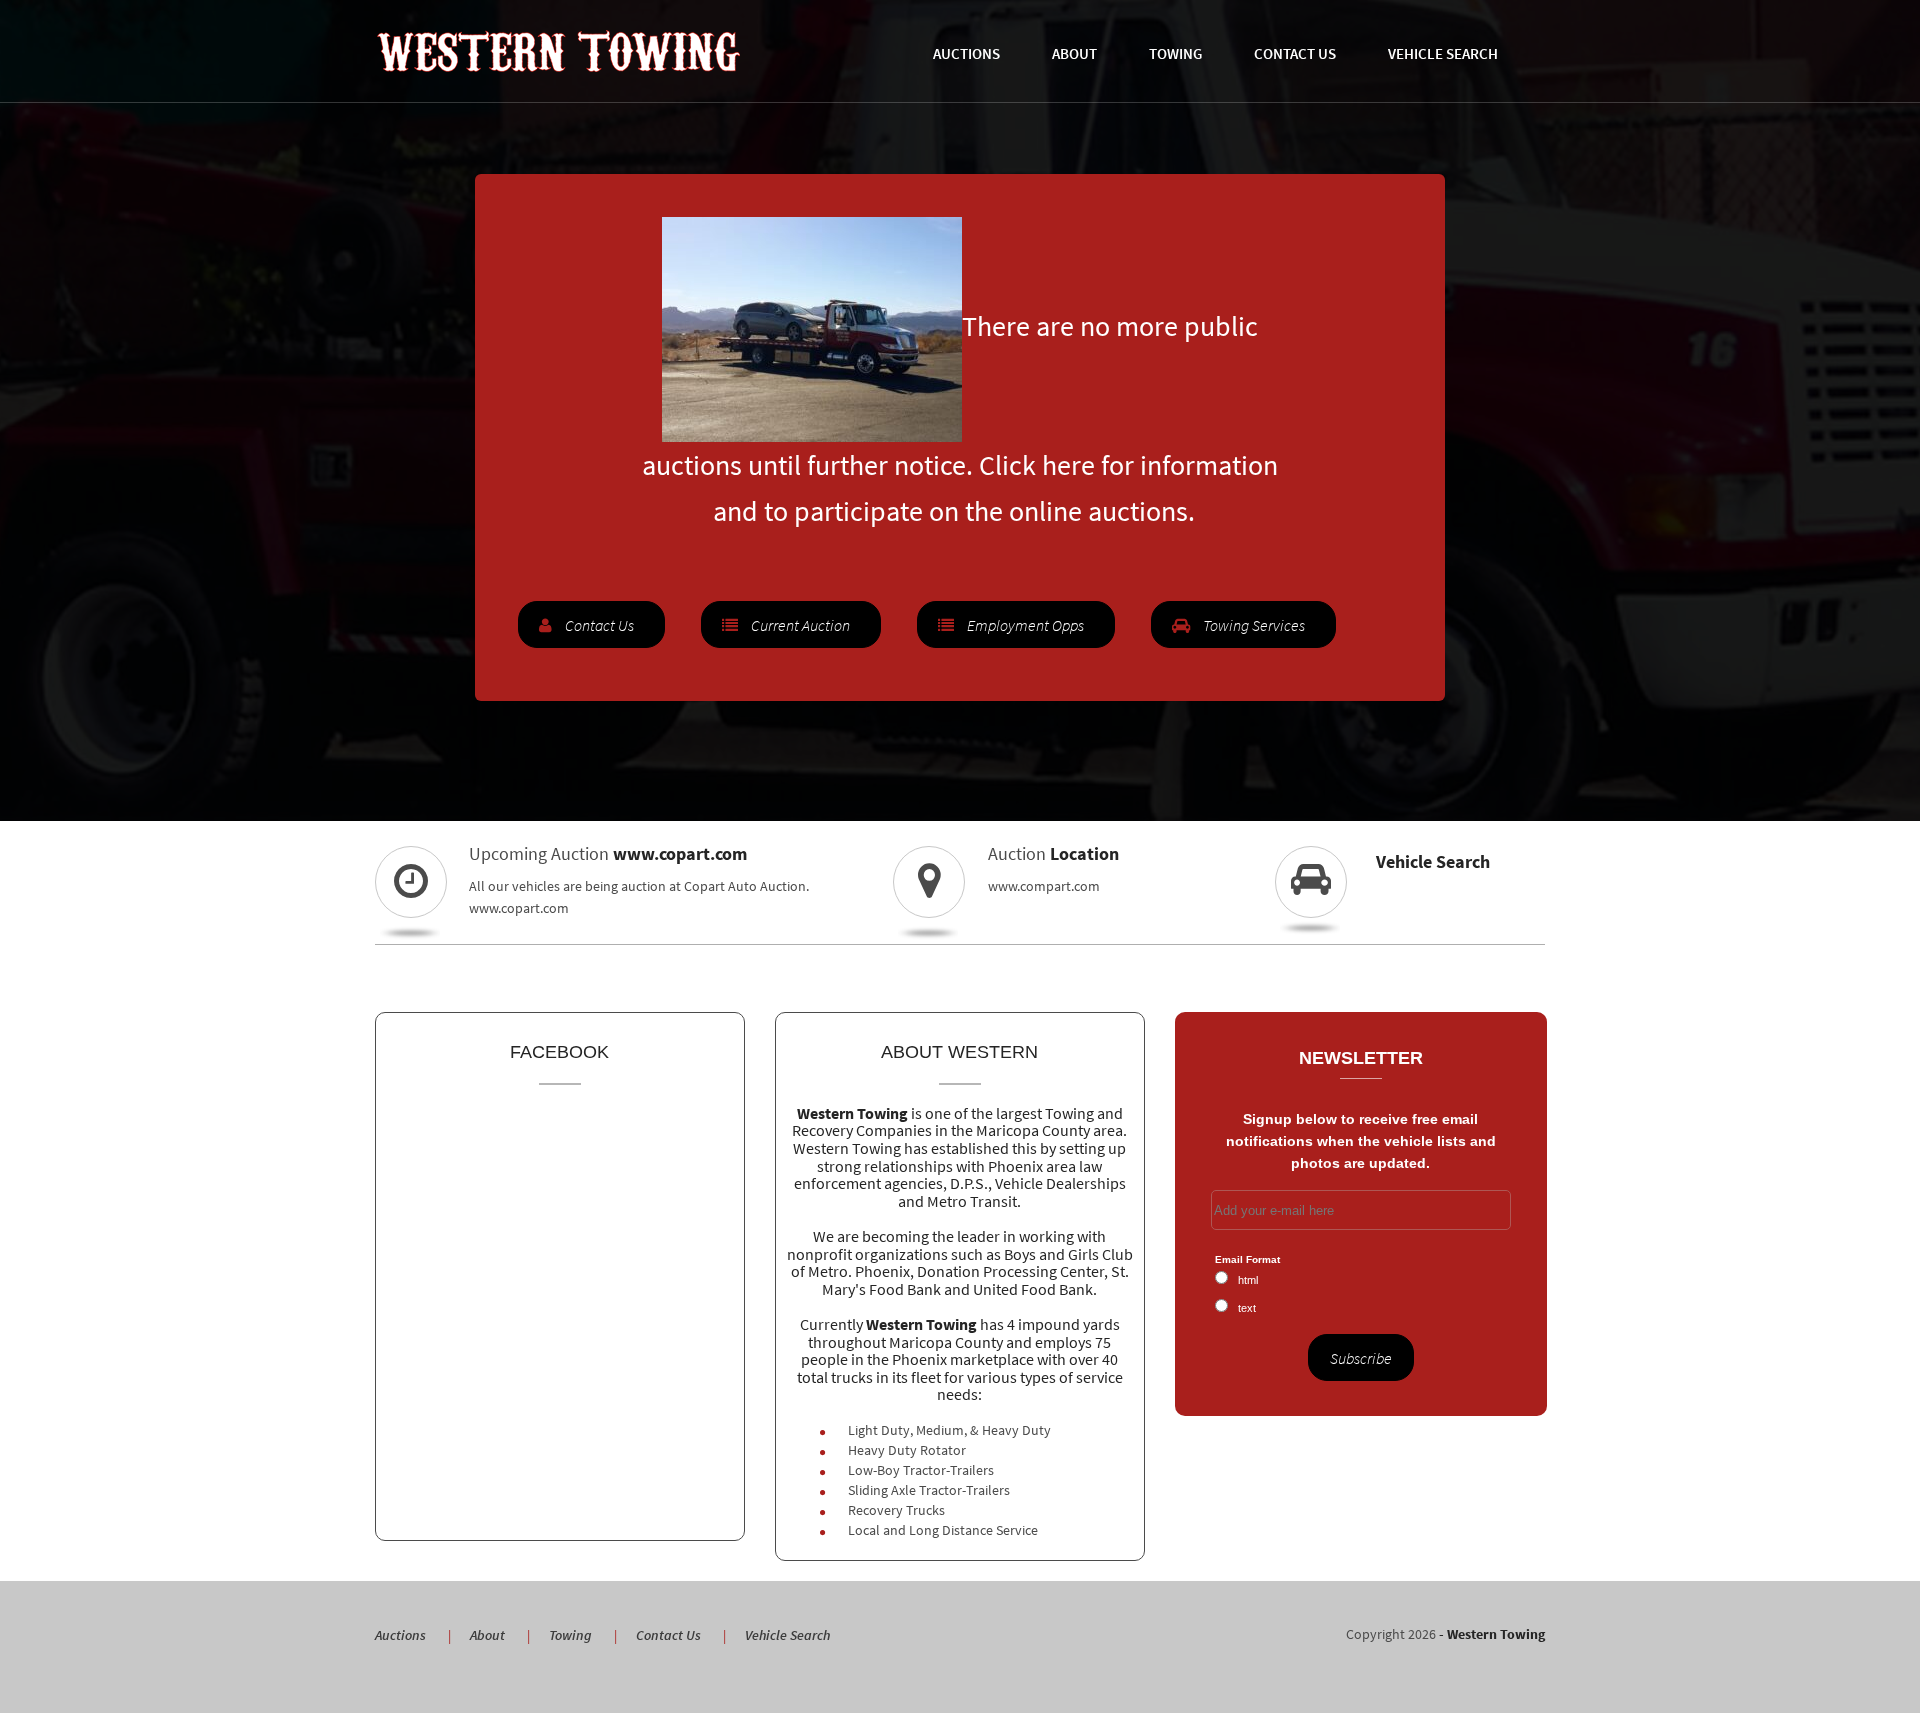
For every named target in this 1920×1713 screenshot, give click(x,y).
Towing (1175, 54)
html (1248, 1280)
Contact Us (1295, 54)
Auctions (966, 54)
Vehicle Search (1443, 54)
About (1074, 54)
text (1247, 1308)
